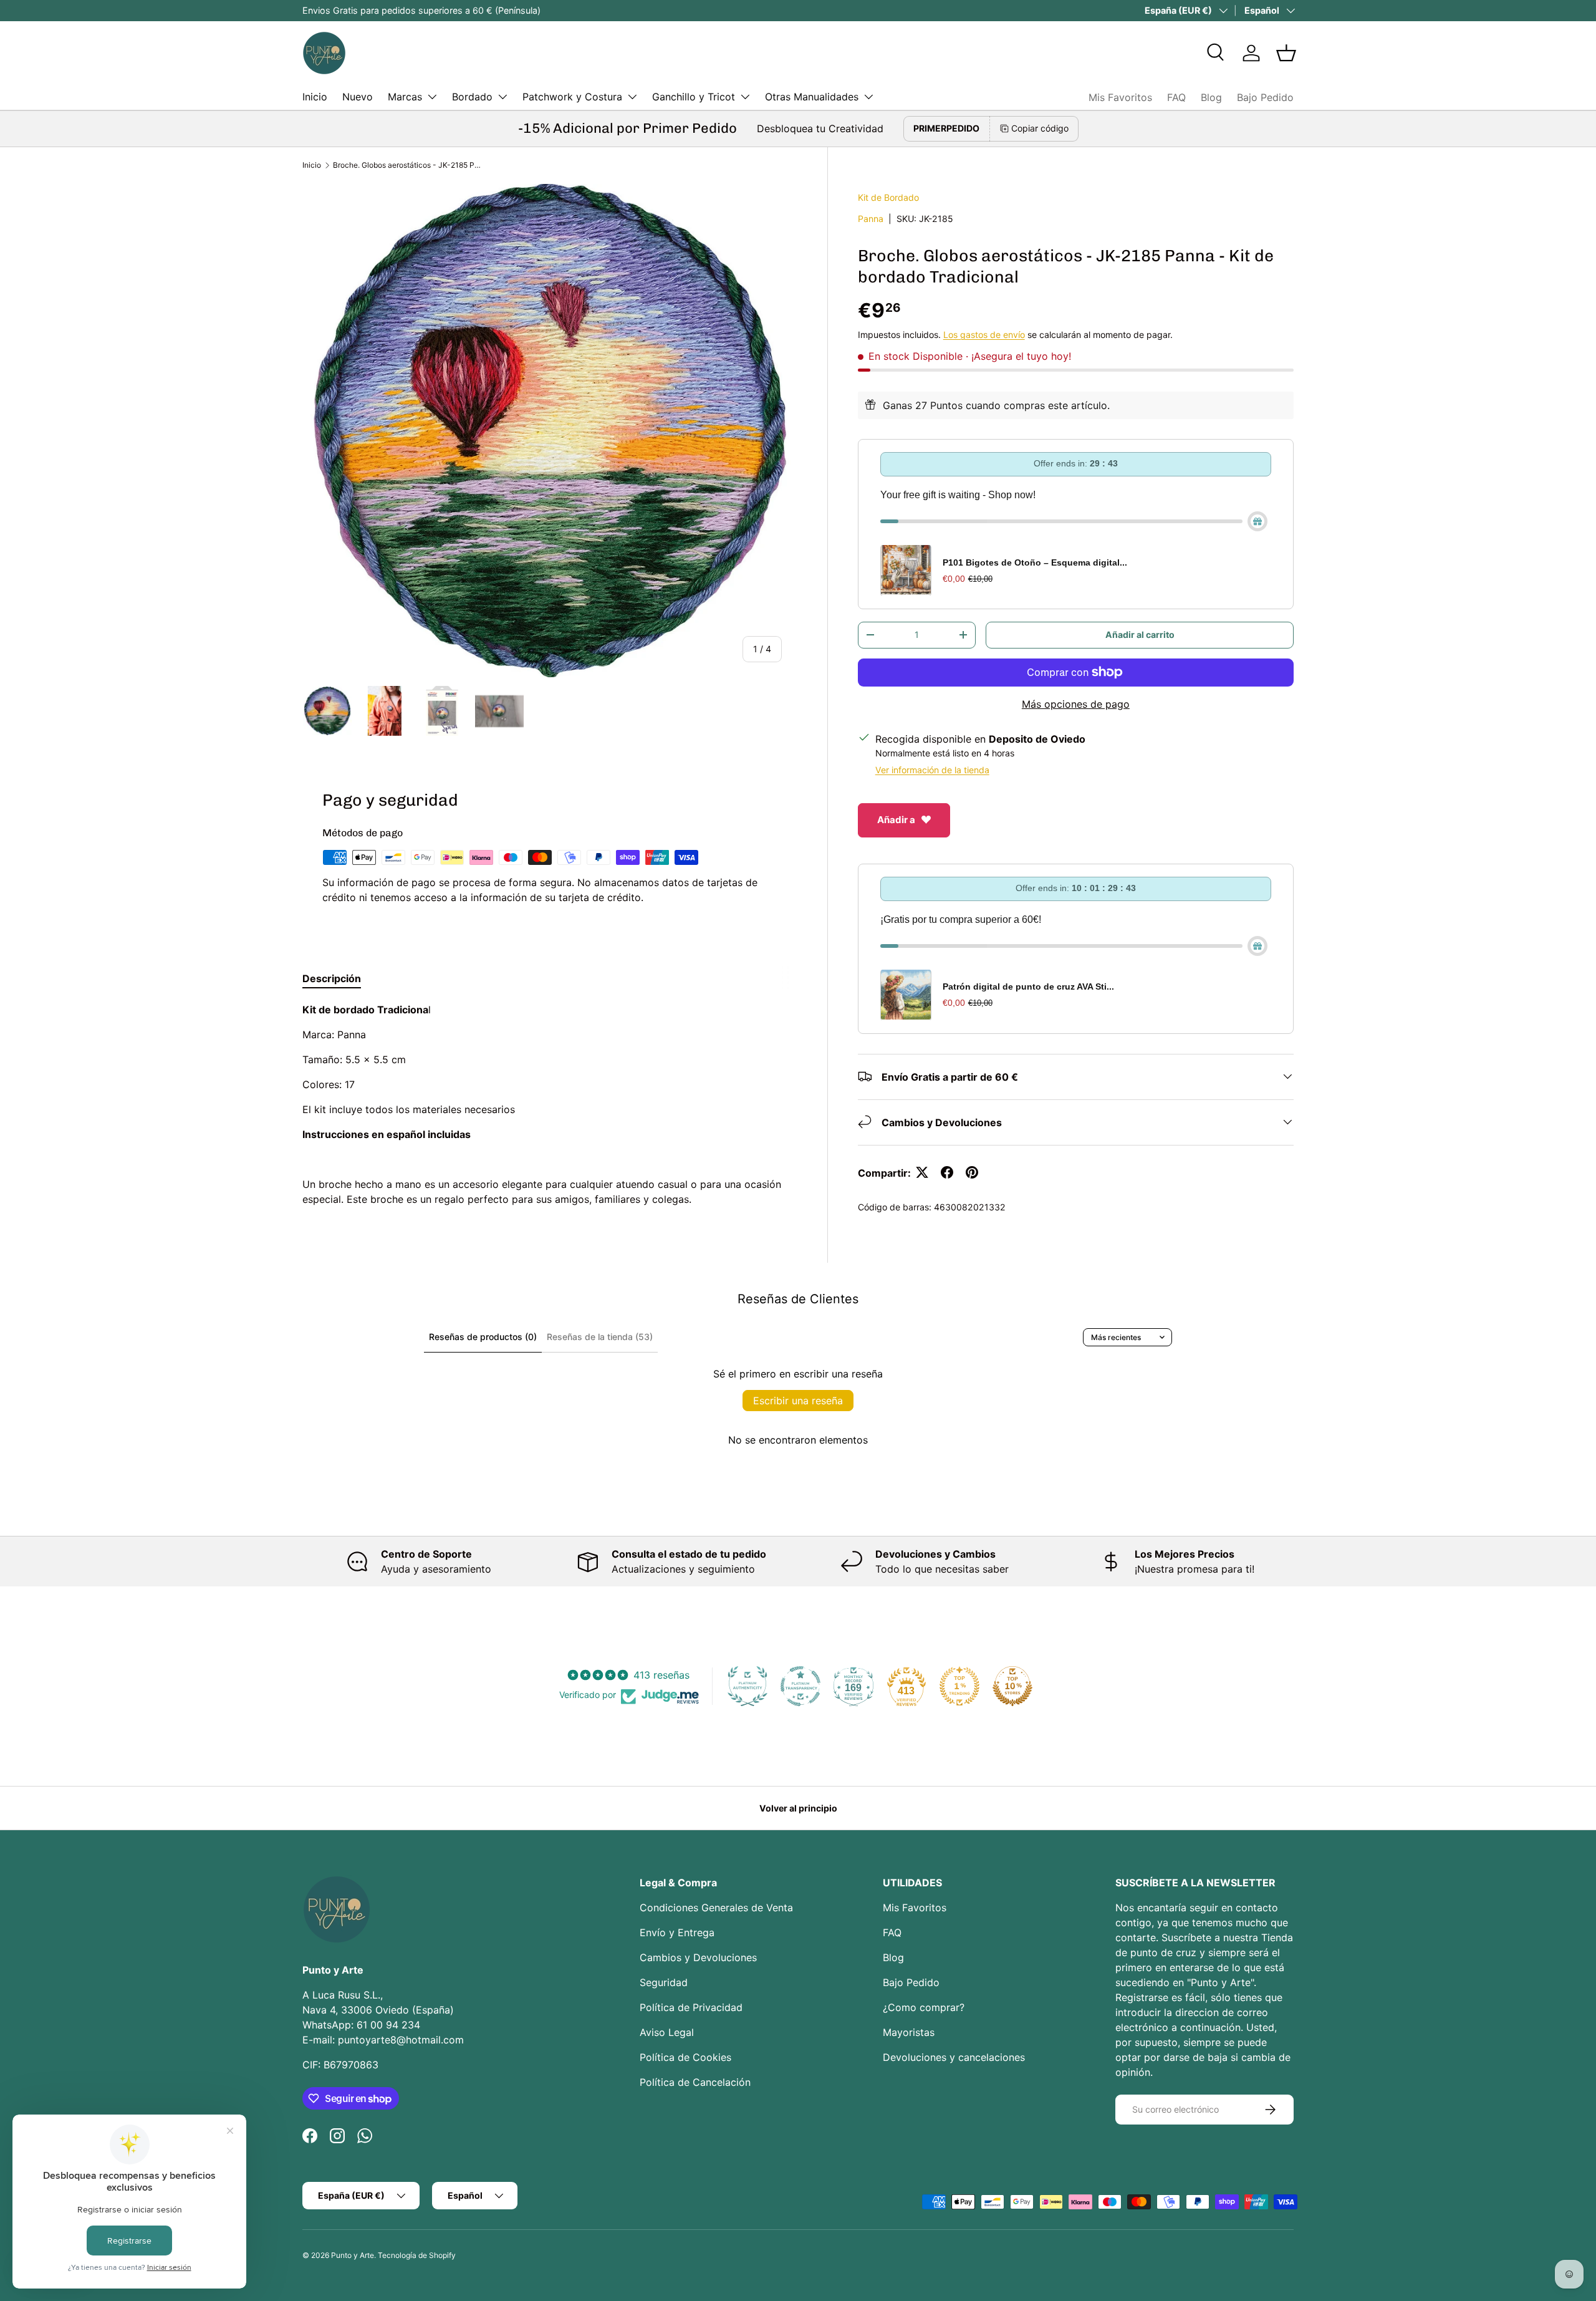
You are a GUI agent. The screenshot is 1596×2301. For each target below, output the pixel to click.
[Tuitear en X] (922, 1172)
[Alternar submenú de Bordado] (502, 97)
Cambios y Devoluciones (698, 1957)
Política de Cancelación (695, 2082)
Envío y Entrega (677, 1932)
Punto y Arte (353, 2255)
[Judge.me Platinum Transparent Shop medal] (800, 1686)
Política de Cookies (685, 2057)
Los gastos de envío (984, 334)
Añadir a (896, 819)
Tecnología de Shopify (417, 2255)
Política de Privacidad (691, 2007)
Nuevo (358, 97)
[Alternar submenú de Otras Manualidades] (868, 97)
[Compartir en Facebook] (947, 1172)
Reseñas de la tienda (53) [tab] (600, 1337)
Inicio (315, 97)
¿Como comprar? (924, 2007)
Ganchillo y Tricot (694, 97)
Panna (871, 218)
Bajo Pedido (1265, 97)
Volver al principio (798, 1808)
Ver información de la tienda (932, 769)
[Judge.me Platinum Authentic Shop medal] (748, 1686)
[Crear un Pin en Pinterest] (972, 1172)
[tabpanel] (550, 1104)
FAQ (1176, 97)
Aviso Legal (667, 2032)
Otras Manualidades (812, 97)
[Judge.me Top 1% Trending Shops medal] (959, 1686)
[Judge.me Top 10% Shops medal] (1012, 1686)
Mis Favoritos (1120, 97)
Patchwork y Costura (572, 97)
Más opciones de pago (1076, 703)
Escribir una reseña (798, 1401)
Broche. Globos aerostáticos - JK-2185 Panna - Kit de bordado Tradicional (408, 165)
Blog (1211, 97)
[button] (1286, 53)
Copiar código (1040, 128)
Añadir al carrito (1140, 634)
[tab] (332, 978)
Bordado (472, 97)
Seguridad (664, 1982)
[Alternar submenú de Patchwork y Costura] (632, 97)
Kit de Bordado (888, 197)
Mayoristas (909, 2032)
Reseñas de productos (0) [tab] (483, 1337)
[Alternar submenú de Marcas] (432, 97)
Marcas (405, 97)
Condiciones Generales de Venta (716, 1908)
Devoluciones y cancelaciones (954, 2057)
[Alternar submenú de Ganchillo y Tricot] (745, 97)
